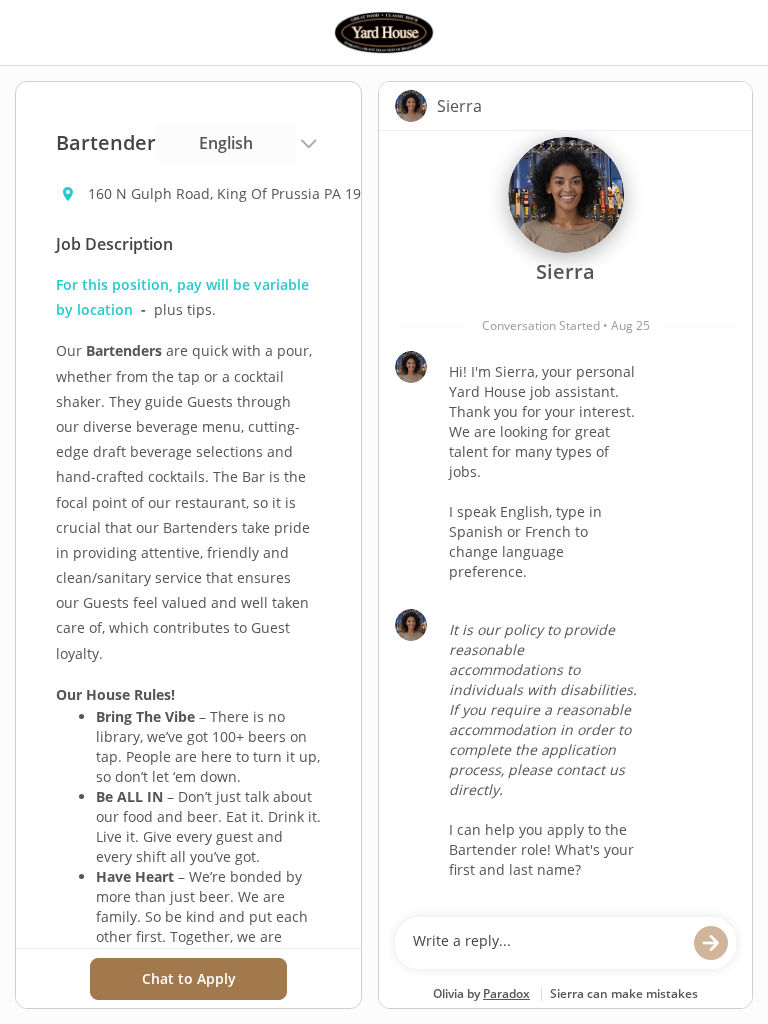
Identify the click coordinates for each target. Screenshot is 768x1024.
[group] (565, 519)
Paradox (506, 993)
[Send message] (711, 943)
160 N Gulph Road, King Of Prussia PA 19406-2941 (238, 193)
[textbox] (546, 943)
